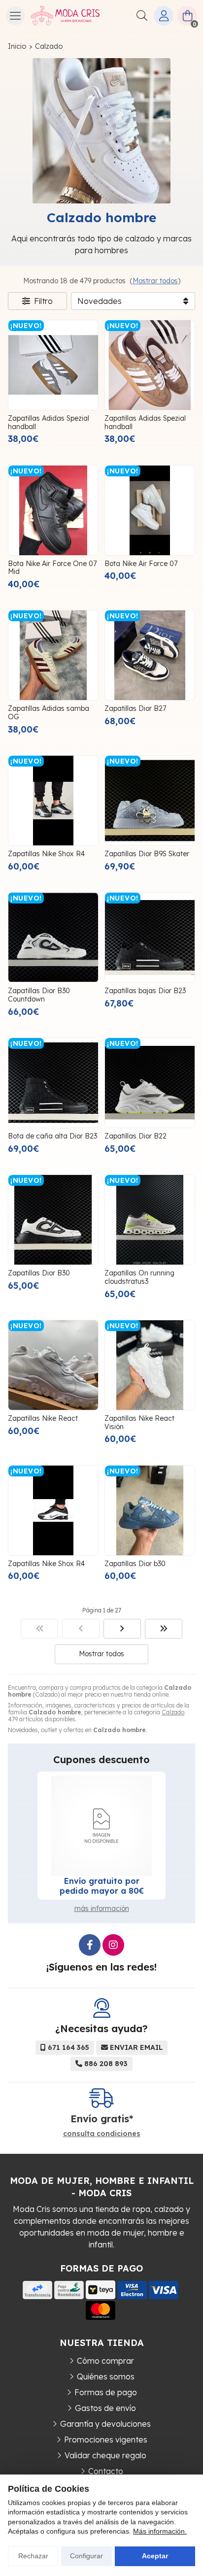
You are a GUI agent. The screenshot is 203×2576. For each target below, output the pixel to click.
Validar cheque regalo (105, 2455)
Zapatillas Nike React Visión (139, 1422)
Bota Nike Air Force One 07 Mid (52, 568)
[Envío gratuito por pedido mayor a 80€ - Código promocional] (101, 1826)
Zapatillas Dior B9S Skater (147, 854)
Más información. (160, 2531)
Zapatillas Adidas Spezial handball (49, 422)
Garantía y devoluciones (105, 2424)
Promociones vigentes (106, 2440)
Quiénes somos (106, 2376)
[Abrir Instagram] (113, 1945)
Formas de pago (106, 2392)
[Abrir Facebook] (90, 1945)
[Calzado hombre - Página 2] (122, 1629)
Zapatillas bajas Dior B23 (145, 991)
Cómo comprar (105, 2361)
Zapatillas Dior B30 (39, 1273)
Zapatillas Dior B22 (135, 1136)
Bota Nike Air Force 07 (141, 564)
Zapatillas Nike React (43, 1418)
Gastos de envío (105, 2408)
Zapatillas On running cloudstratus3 (139, 1277)
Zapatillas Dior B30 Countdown (39, 995)
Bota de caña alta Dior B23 (52, 1136)
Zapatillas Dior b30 (135, 1564)
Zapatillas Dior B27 (135, 708)
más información (102, 1908)
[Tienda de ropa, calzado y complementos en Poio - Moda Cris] (65, 16)
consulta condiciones (102, 2134)
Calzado (173, 1712)
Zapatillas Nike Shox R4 (46, 854)
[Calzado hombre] (39, 1629)
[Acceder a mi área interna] (164, 16)
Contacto (106, 2471)
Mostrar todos (155, 281)
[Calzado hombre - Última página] (164, 1629)
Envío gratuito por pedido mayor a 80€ (102, 1886)
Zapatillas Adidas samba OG (49, 713)
